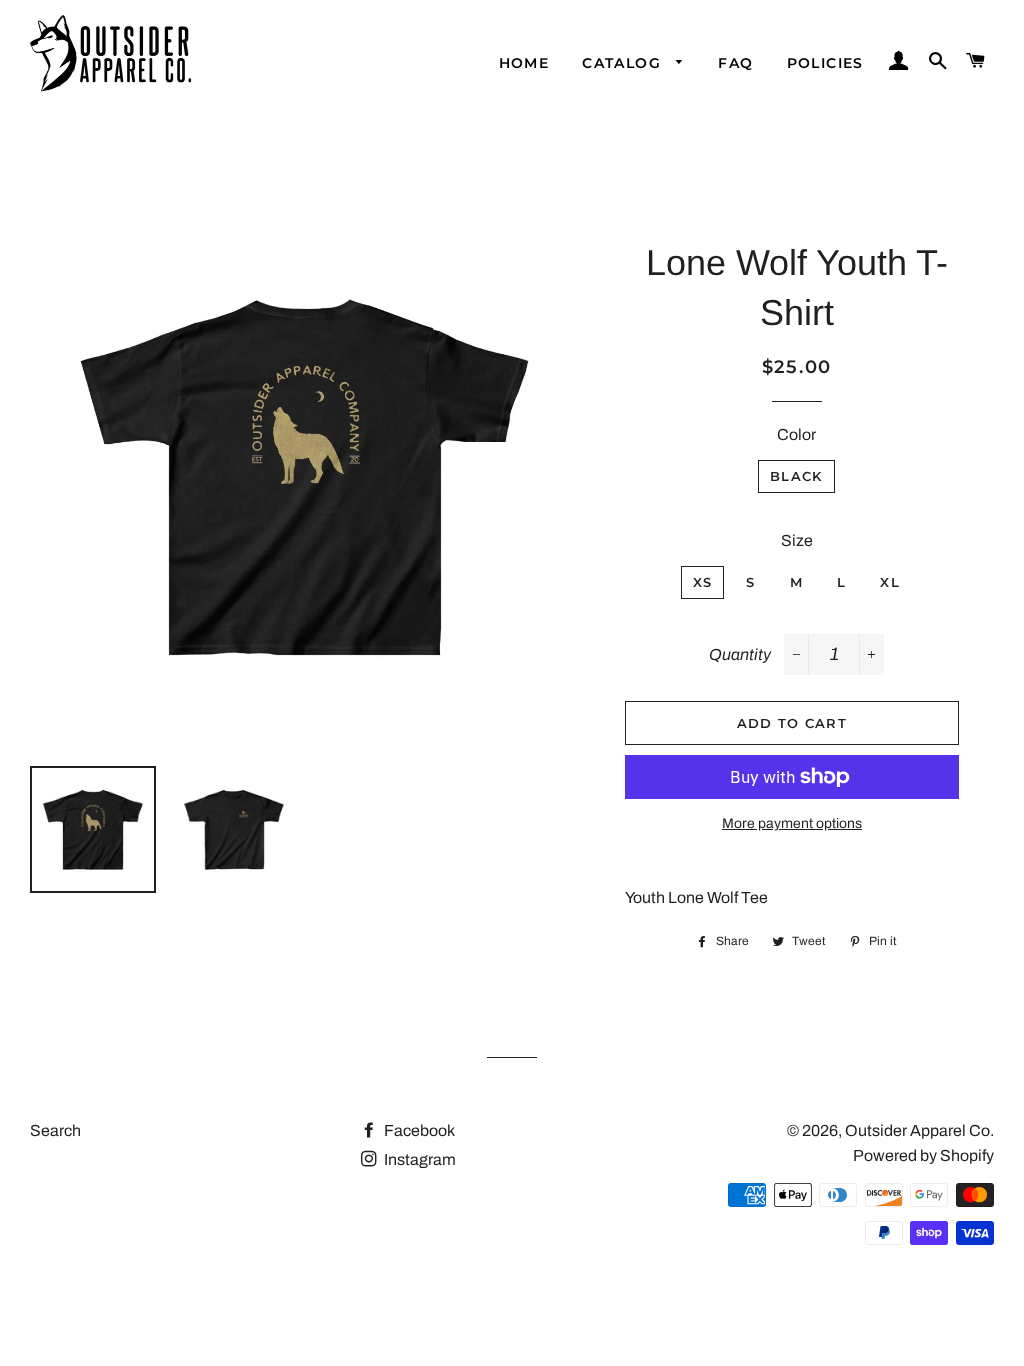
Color (796, 434)
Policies (825, 63)
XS (703, 582)
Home (524, 63)
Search (55, 1130)
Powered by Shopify (923, 1155)
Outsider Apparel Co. (919, 1130)
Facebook (418, 1130)
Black (796, 476)
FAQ (735, 63)
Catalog (624, 63)
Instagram (418, 1159)
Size (797, 540)
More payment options (792, 823)
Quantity (740, 654)
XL (890, 582)
